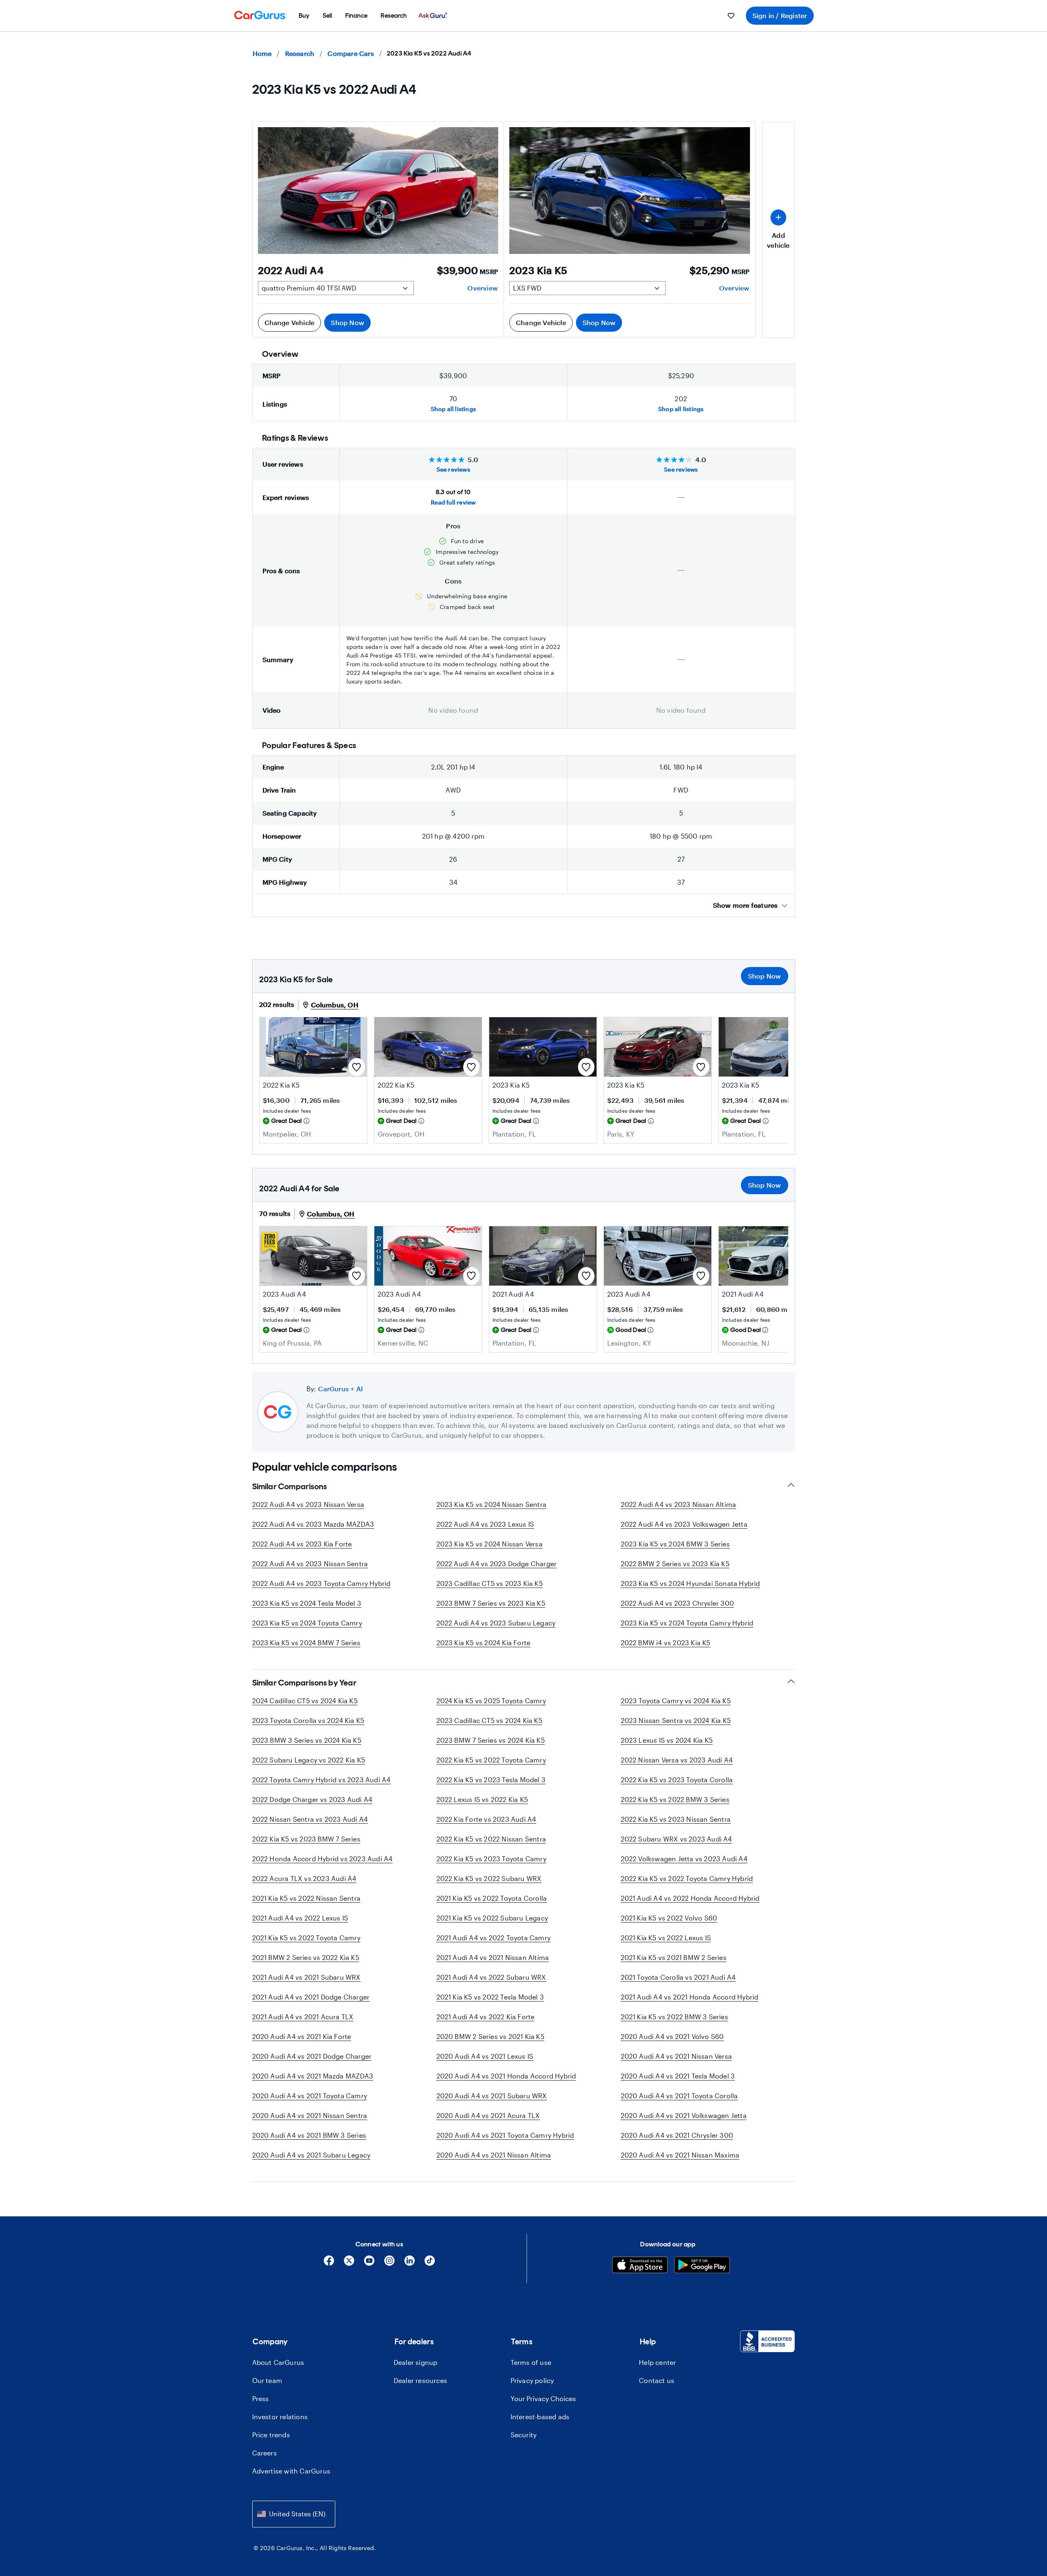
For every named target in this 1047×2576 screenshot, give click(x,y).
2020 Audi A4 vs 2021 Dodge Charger (312, 2056)
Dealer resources (420, 2380)
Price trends (271, 2435)
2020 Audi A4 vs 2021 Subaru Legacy (311, 2155)
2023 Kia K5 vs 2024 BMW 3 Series (675, 1544)
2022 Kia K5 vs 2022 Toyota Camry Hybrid (687, 1878)
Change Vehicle (290, 322)
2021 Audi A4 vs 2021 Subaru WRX (306, 1977)
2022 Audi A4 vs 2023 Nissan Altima (679, 1504)
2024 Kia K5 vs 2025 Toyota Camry (491, 1701)
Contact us (657, 2380)
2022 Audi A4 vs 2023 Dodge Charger (497, 1564)
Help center (657, 2362)
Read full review (453, 502)
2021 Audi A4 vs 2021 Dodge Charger (311, 1997)
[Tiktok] (430, 2263)
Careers (265, 2453)
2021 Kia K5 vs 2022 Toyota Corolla (492, 1898)
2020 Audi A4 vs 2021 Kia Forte (302, 2036)
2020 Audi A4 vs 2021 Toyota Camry (310, 2096)
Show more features (745, 905)
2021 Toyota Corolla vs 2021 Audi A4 (678, 1977)
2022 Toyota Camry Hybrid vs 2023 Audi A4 (322, 1780)
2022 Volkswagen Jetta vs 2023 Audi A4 (684, 1859)
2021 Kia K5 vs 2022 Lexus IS (666, 1938)
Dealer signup (416, 2362)
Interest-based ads (540, 2417)
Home (262, 53)
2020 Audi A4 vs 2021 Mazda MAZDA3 (313, 2076)
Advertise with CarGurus (291, 2471)
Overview (483, 288)
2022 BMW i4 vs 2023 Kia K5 (666, 1643)
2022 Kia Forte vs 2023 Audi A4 (486, 1819)
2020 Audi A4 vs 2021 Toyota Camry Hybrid (505, 2135)
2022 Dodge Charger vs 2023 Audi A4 (312, 1799)
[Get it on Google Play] (702, 2266)
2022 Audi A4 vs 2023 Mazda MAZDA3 (313, 1524)
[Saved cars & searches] (731, 16)
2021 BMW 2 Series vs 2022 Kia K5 (306, 1957)
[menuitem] (304, 16)
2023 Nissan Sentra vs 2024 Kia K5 (676, 1720)
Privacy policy (532, 2380)
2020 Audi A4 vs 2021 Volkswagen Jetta (684, 2115)
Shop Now (347, 322)
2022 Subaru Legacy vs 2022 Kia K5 (309, 1760)
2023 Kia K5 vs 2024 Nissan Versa (490, 1544)
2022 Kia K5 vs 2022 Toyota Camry (491, 1760)
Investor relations (280, 2417)
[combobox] (294, 2514)
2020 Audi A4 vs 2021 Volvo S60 (672, 2036)
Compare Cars (351, 53)
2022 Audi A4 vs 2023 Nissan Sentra (310, 1564)
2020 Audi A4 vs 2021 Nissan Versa (677, 2056)
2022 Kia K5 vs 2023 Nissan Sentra (676, 1819)
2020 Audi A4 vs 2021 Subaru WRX (492, 2096)
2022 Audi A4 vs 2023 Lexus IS (485, 1524)
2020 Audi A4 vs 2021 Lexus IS (485, 2056)
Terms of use (531, 2362)
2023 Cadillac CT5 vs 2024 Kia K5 (489, 1720)
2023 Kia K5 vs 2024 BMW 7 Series (306, 1643)
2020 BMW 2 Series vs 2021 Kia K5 (490, 2036)
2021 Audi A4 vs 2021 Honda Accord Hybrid (690, 1997)
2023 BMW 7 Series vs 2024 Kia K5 (491, 1740)
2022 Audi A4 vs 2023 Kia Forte (302, 1544)
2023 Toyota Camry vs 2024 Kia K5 (676, 1701)
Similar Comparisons (290, 1486)
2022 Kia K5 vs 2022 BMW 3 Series (675, 1799)
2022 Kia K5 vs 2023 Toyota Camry (491, 1859)
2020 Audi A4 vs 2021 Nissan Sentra (310, 2115)
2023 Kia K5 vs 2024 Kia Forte (484, 1643)
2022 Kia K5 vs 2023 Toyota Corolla (677, 1780)
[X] (349, 2263)
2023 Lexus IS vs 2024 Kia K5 (667, 1740)
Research (300, 53)
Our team (267, 2380)
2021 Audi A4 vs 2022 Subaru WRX (491, 1977)
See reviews (453, 469)
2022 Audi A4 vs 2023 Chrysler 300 (678, 1603)
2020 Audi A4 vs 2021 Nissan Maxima (680, 2155)
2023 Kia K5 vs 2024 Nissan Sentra (492, 1504)
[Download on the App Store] (640, 2266)
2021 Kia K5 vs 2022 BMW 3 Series (674, 2017)
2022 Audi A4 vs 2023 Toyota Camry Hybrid (322, 1583)
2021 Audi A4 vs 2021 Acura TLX (303, 2017)
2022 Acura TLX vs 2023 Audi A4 (304, 1878)
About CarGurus (278, 2362)
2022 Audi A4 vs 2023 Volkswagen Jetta (684, 1524)
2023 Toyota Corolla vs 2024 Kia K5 (308, 1720)
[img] (306, 1121)
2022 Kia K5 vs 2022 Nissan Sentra (491, 1839)
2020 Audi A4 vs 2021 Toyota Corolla (679, 2096)
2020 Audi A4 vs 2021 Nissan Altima (494, 2155)
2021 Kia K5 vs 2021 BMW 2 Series (674, 1957)
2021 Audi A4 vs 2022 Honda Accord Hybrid (690, 1898)
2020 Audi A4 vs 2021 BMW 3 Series (309, 2135)
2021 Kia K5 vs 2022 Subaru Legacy (492, 1918)
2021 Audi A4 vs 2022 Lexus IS (300, 1918)
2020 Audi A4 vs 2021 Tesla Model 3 (678, 2076)
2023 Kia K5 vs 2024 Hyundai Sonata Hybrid (691, 1583)
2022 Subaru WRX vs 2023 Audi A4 (677, 1839)
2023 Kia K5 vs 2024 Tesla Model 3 (307, 1603)
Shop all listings (453, 409)
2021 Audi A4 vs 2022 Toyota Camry (494, 1938)
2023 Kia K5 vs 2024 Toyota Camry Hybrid (687, 1623)
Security (524, 2435)
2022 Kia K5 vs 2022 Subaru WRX (489, 1878)
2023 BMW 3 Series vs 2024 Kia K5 (307, 1740)
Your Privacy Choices (543, 2398)
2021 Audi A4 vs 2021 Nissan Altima (493, 1957)
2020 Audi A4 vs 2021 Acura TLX (488, 2115)
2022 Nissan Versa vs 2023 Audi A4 (677, 1760)
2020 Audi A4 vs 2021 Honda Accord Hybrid (506, 2076)
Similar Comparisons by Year (304, 1683)
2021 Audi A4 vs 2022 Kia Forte (486, 2017)
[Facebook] (329, 2263)
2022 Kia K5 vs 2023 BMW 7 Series (306, 1839)
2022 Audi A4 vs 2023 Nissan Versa (308, 1504)
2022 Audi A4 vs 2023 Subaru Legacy (496, 1623)
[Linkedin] (410, 2263)
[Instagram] (389, 2263)
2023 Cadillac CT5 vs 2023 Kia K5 (490, 1583)
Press (261, 2398)
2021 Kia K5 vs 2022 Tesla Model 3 (490, 1997)
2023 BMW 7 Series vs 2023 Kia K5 (491, 1603)
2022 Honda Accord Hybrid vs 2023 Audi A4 (323, 1859)
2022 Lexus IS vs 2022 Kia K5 (482, 1799)
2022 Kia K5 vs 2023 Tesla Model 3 (491, 1780)
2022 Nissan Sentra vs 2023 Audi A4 (310, 1819)
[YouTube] (369, 2263)
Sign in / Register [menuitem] (780, 15)
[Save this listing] (357, 1067)
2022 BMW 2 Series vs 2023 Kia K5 (675, 1564)
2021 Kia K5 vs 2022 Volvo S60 (669, 1918)
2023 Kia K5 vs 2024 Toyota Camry (307, 1623)
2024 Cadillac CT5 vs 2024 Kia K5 (305, 1701)
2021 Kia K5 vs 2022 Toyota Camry (306, 1938)
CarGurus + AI (340, 1389)
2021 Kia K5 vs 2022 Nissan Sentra (306, 1898)
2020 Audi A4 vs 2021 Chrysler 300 (677, 2135)
